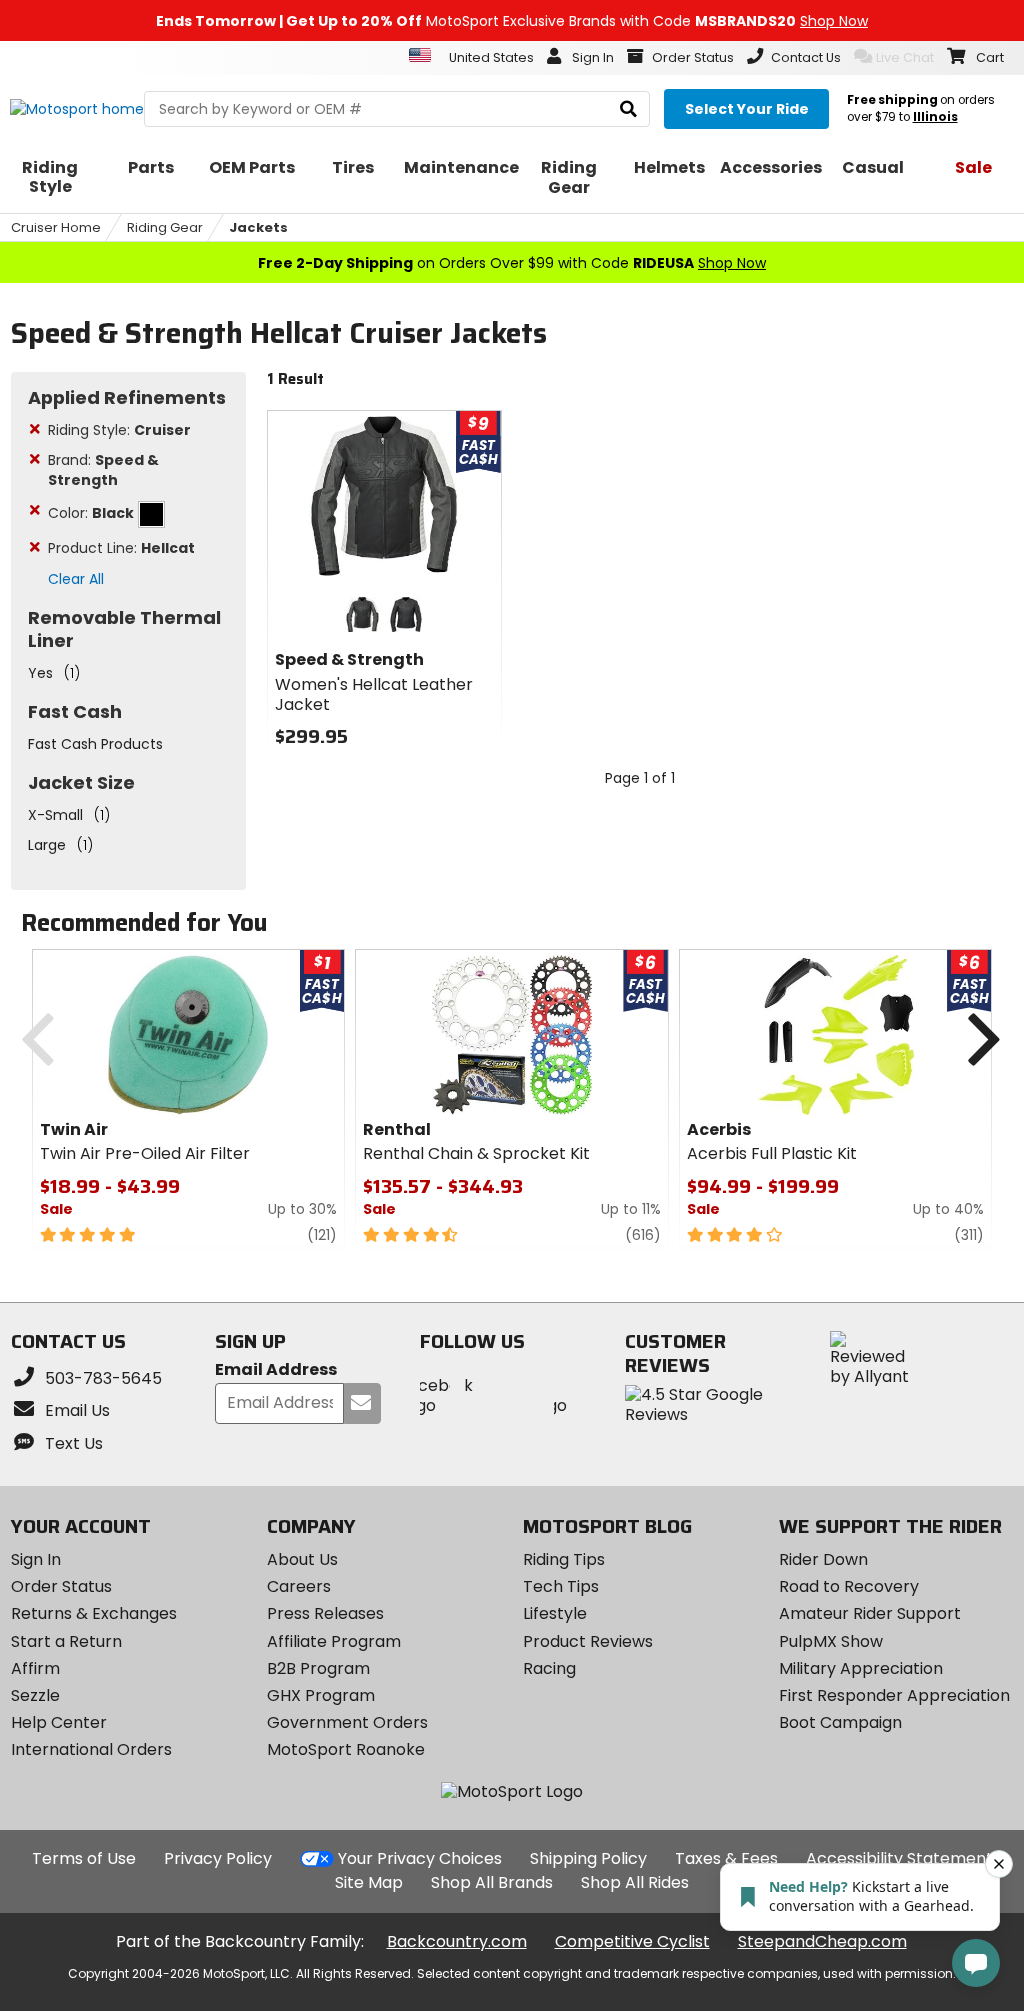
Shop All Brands (492, 1882)
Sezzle (35, 1695)
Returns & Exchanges (94, 1613)
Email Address (276, 1370)
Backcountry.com (457, 1941)
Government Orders (347, 1722)
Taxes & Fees (726, 1858)
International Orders (91, 1749)
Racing (549, 1668)
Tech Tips (561, 1586)
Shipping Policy (588, 1858)
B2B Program (318, 1668)
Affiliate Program (334, 1641)
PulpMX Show (831, 1641)
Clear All (76, 579)
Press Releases (325, 1613)
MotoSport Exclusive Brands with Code (512, 21)
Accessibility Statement (899, 1858)
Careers (299, 1586)
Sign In (36, 1559)
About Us (302, 1559)
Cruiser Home (56, 227)
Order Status (61, 1586)
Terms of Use (84, 1858)
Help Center (59, 1722)
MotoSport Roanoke (346, 1749)
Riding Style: (119, 430)
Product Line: (121, 548)
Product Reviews (588, 1641)
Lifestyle (555, 1613)
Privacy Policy (218, 1858)
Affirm (35, 1668)
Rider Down (823, 1559)
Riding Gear (165, 227)
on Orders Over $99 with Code (512, 263)
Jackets (258, 227)
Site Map (369, 1882)
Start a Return (66, 1641)
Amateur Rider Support (870, 1613)
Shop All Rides (635, 1882)
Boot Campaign (840, 1722)
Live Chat (905, 57)
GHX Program (321, 1695)
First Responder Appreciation (894, 1695)
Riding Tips (564, 1559)
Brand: (103, 470)
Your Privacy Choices (420, 1858)
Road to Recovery (849, 1586)
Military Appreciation (861, 1668)
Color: (91, 513)
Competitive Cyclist (632, 1941)
